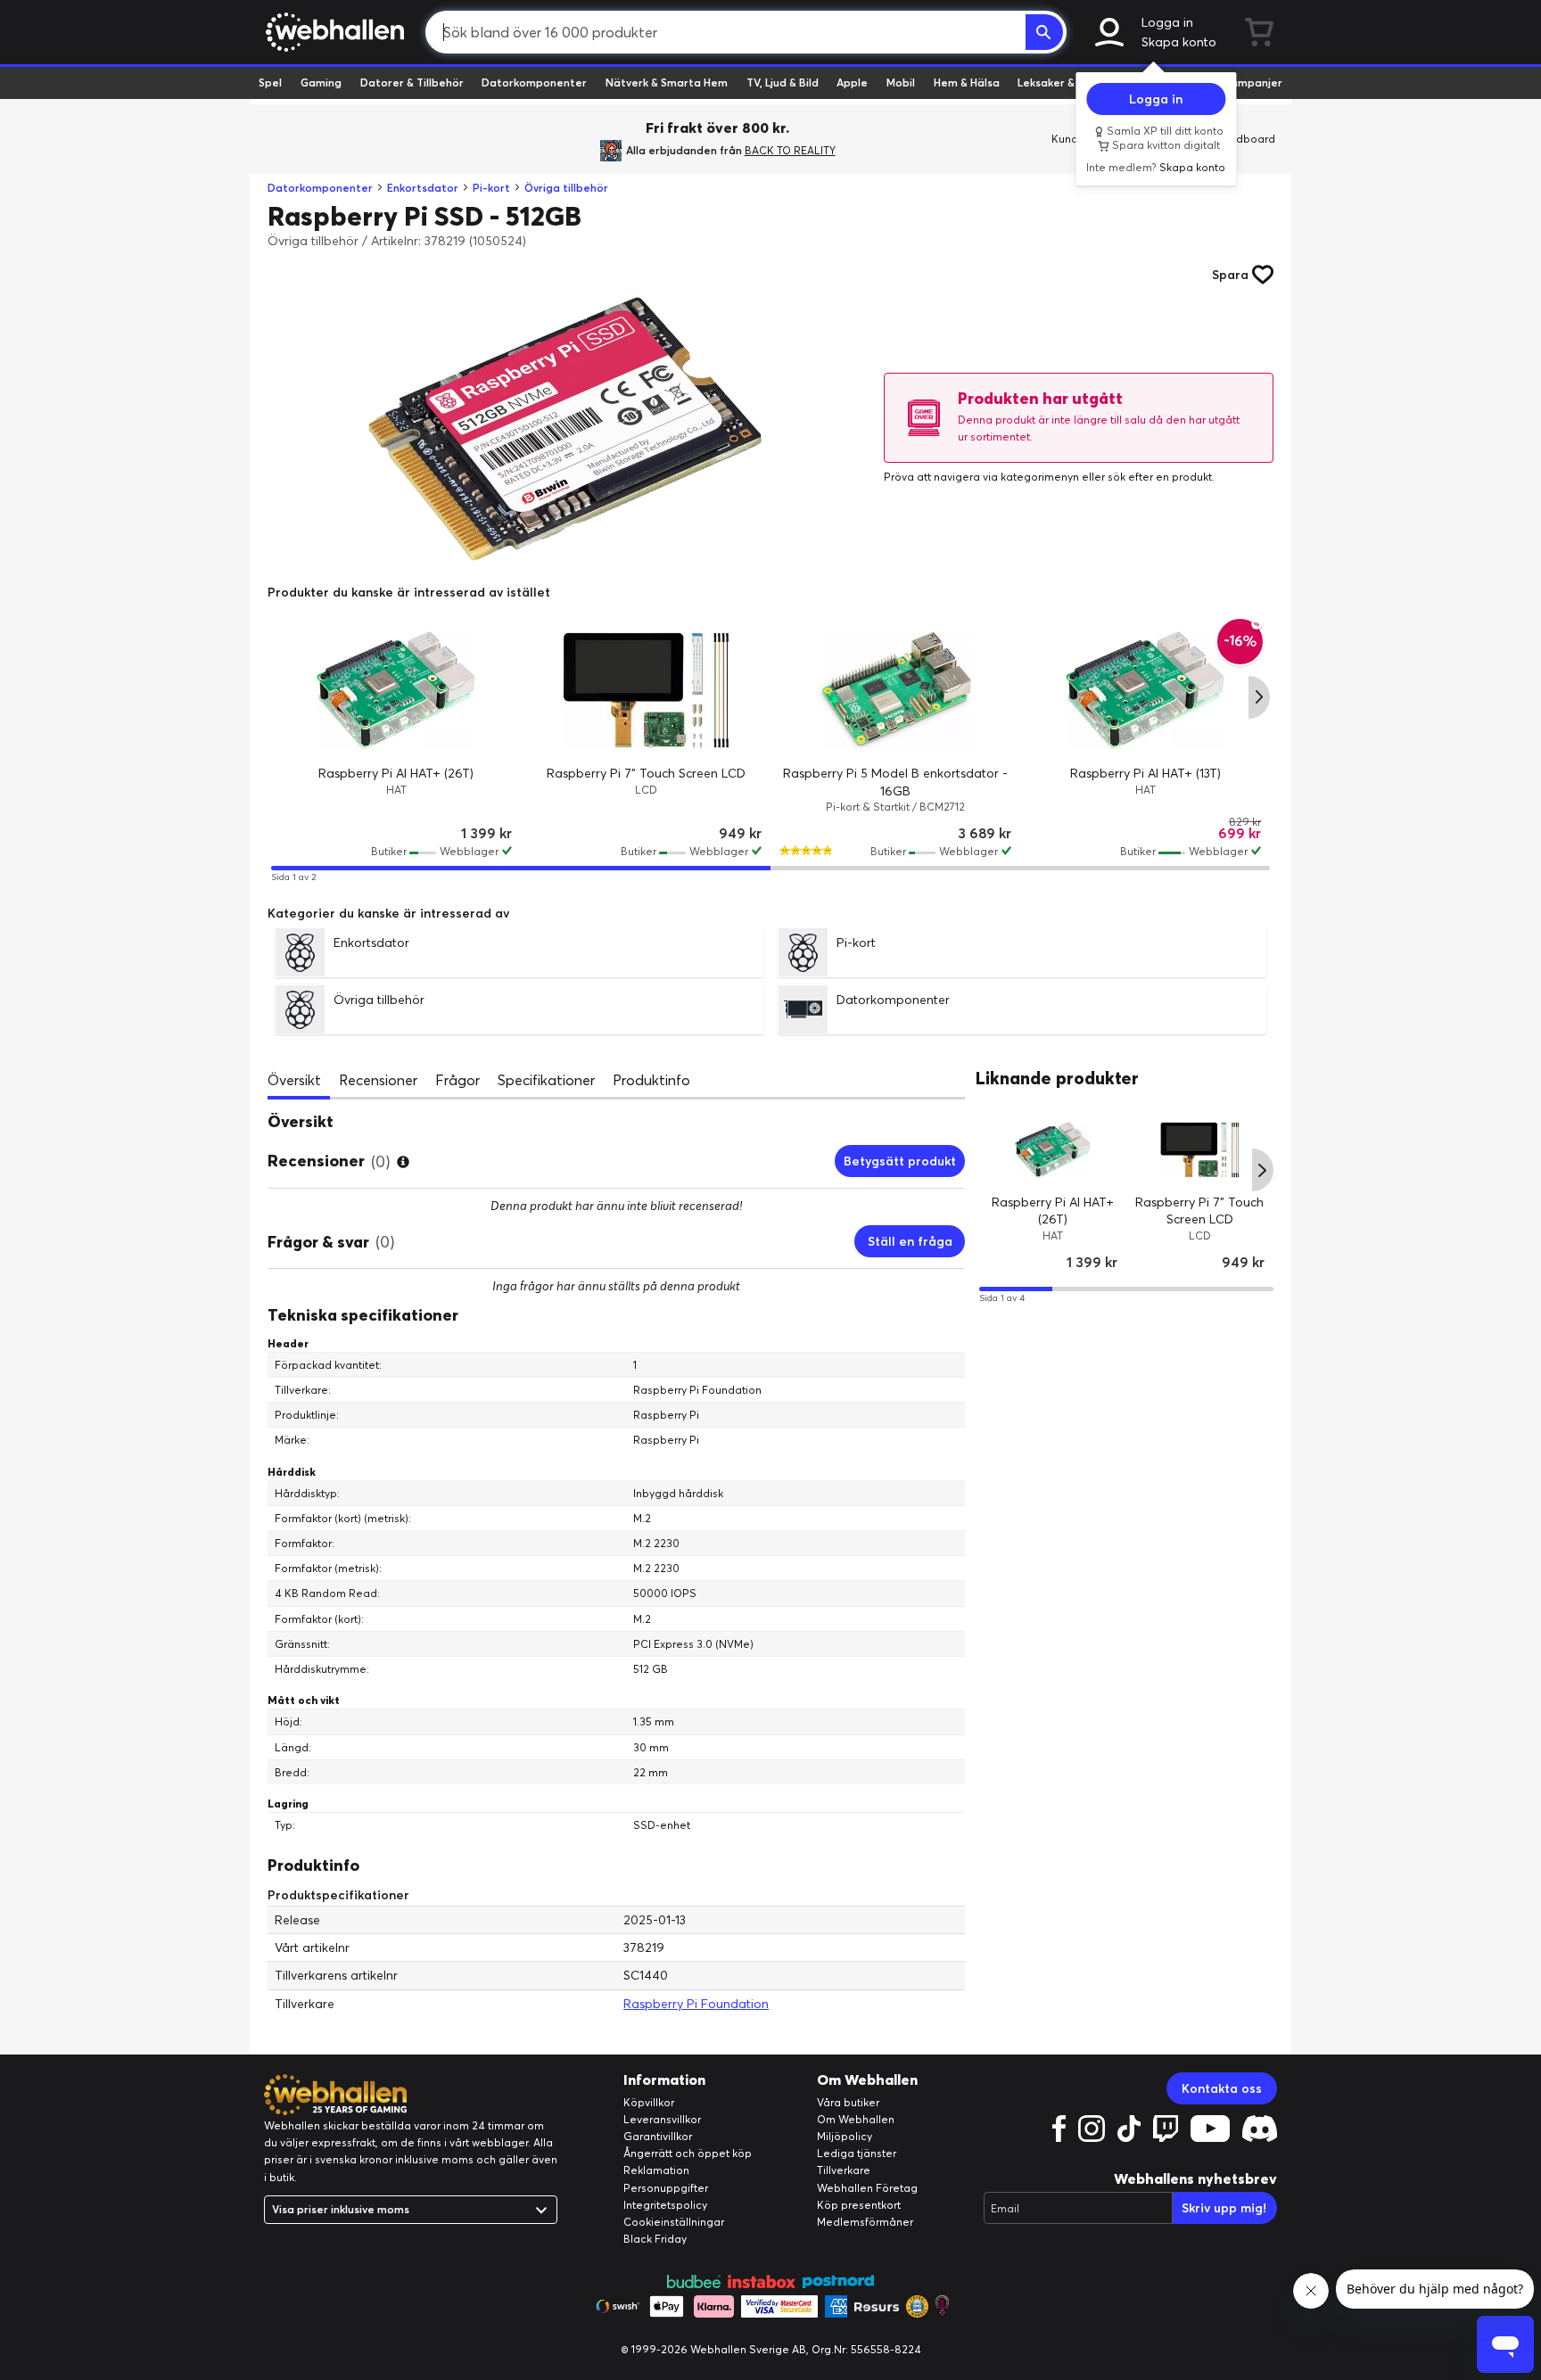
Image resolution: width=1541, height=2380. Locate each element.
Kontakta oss (1222, 2088)
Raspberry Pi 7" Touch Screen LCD (646, 773)
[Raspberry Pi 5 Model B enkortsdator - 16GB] (895, 690)
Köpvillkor (649, 2102)
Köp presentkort (859, 2205)
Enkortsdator (423, 188)
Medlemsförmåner (865, 2222)
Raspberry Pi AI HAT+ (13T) (1145, 773)
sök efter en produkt (1160, 477)
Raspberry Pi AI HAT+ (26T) (396, 773)
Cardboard (1246, 139)
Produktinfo (651, 1080)
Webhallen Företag (867, 2188)
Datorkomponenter (534, 82)
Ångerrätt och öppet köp (688, 2153)
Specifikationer (546, 1080)
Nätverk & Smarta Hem (667, 82)
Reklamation (656, 2170)
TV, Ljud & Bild (783, 82)
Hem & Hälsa (967, 82)
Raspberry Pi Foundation (696, 2004)
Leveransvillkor (662, 2119)
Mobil (901, 82)
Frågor (457, 1080)
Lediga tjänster (857, 2153)
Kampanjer (1253, 82)
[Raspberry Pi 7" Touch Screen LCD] (646, 690)
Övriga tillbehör (566, 188)
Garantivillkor (658, 2136)
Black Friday (655, 2239)
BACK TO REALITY (790, 150)
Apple (852, 82)
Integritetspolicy (665, 2205)
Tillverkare (844, 2170)
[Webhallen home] (332, 32)
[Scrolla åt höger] (1259, 697)
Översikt (294, 1080)
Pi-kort (491, 188)
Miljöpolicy (845, 2136)
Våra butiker (848, 2102)
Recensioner (378, 1080)
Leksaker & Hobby (1064, 82)
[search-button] (1044, 32)
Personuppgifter (666, 2188)
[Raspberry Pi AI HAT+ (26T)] (396, 690)
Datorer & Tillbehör (412, 82)
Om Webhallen (856, 2119)
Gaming (321, 82)
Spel (270, 82)
